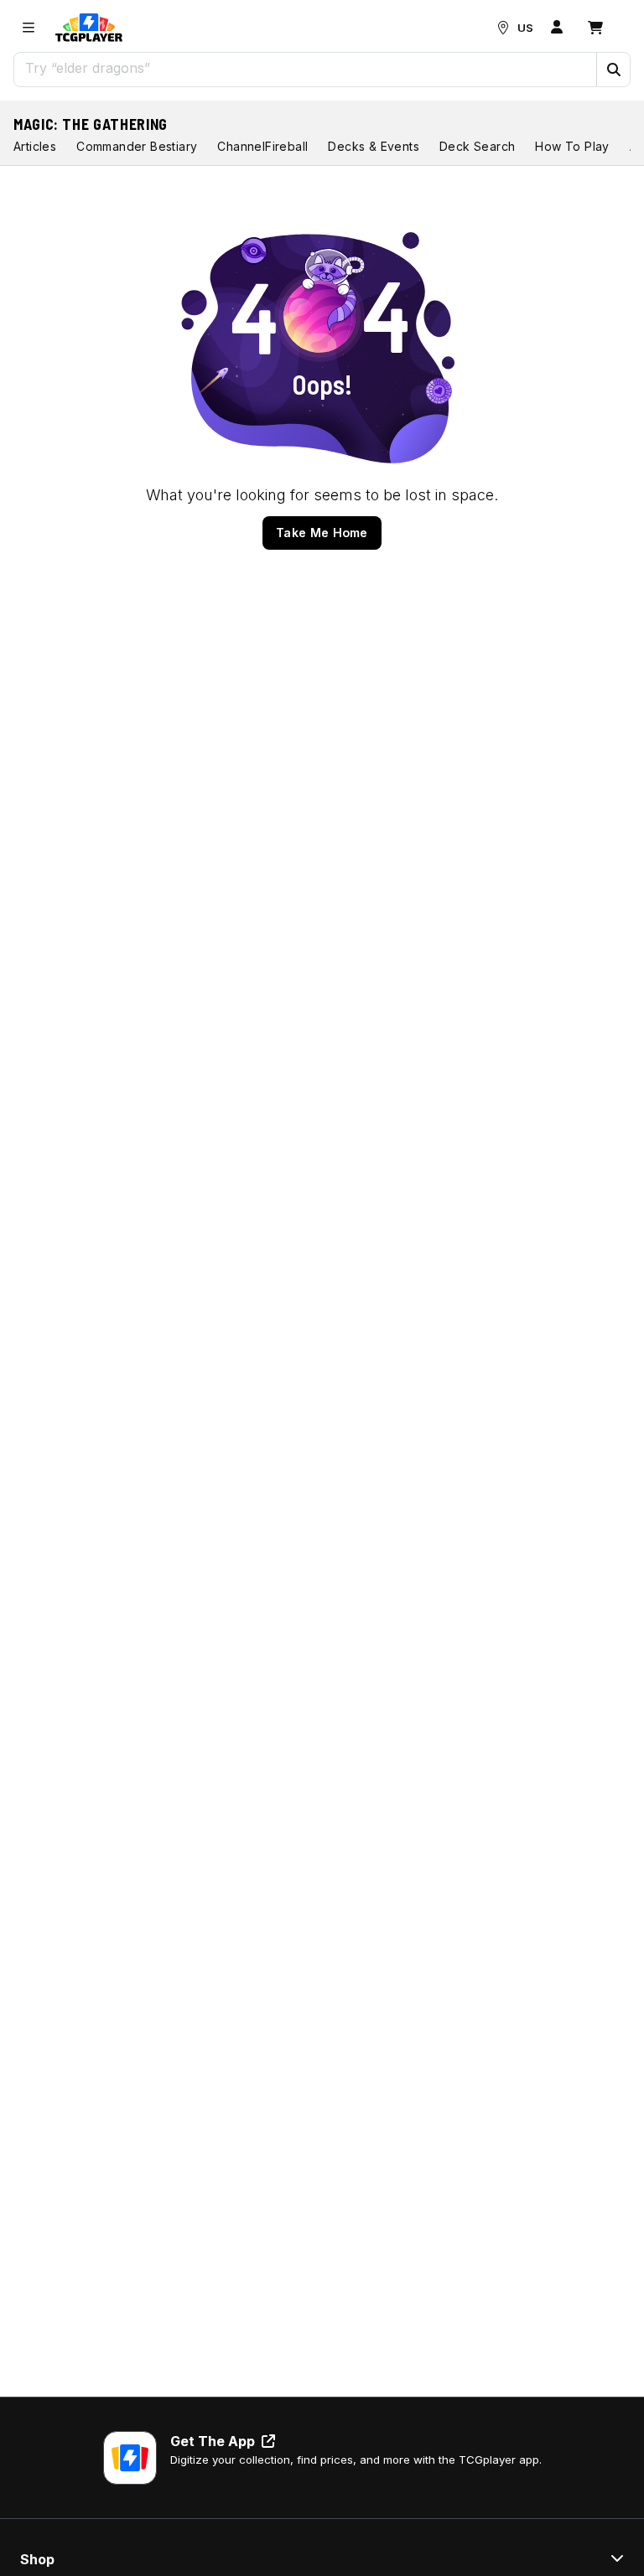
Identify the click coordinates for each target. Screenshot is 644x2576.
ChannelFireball (262, 146)
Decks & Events (374, 146)
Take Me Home (322, 533)
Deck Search (477, 146)
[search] (306, 68)
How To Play (572, 146)
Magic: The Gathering (91, 124)
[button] (613, 70)
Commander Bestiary (137, 146)
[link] (89, 28)
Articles (35, 146)
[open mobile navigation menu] (29, 28)
